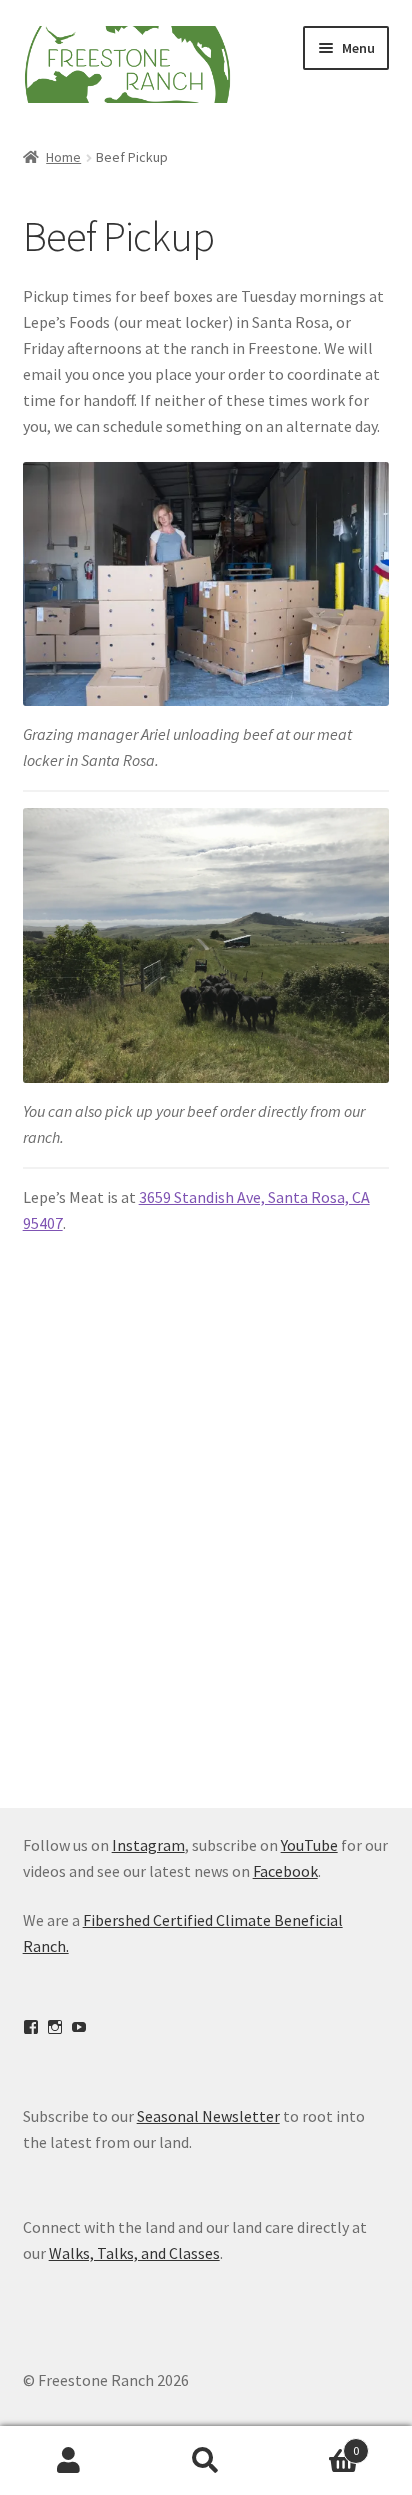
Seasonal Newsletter (208, 2116)
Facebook (285, 1871)
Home (63, 157)
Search (205, 2461)
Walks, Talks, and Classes (134, 2253)
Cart (317, 2443)
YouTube (309, 1845)
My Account (68, 2461)
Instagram (148, 1845)
